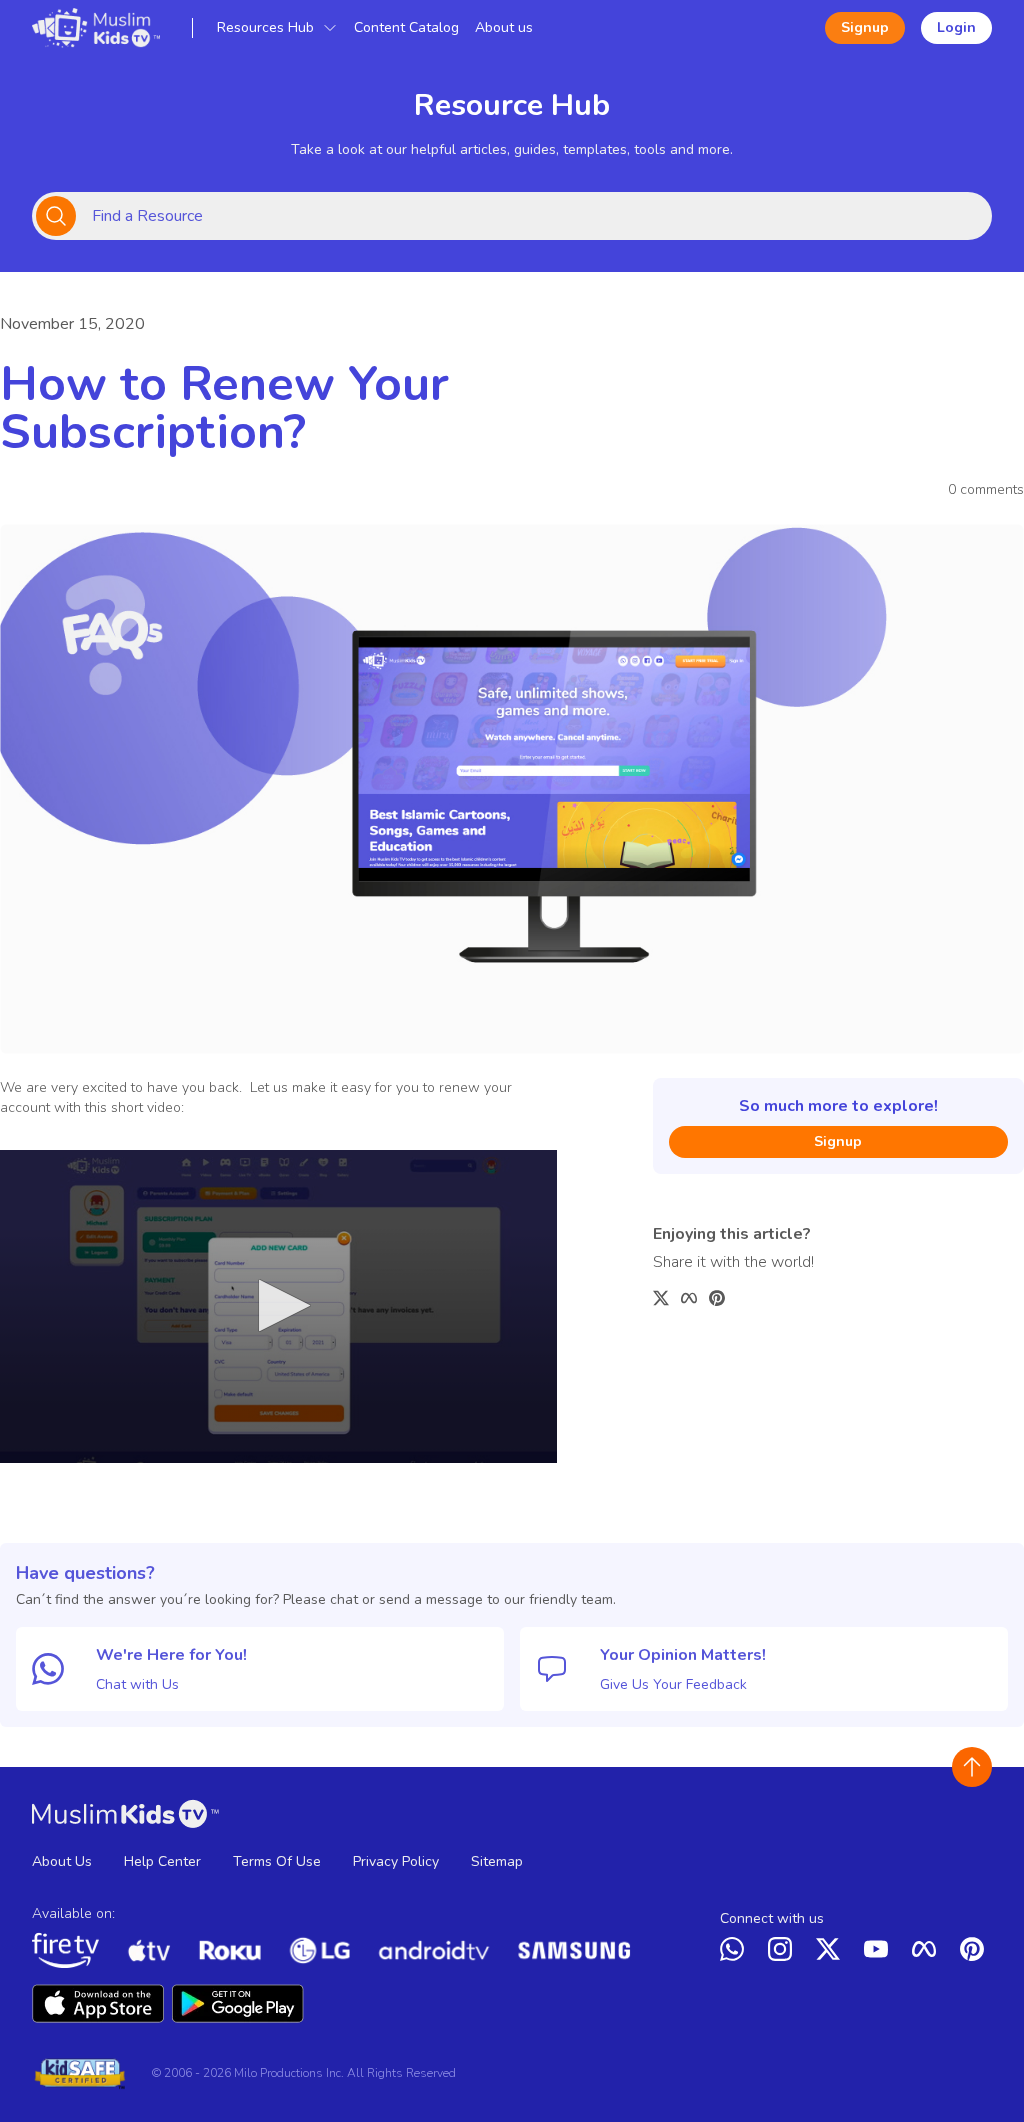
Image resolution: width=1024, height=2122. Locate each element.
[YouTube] (880, 1953)
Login (956, 27)
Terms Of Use (277, 1861)
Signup (865, 27)
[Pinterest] (976, 1953)
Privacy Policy (396, 1861)
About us (504, 27)
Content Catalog (406, 27)
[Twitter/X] (832, 1953)
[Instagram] (784, 1953)
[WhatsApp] (736, 1953)
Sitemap (497, 1861)
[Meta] (928, 1953)
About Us (62, 1861)
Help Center (162, 1861)
